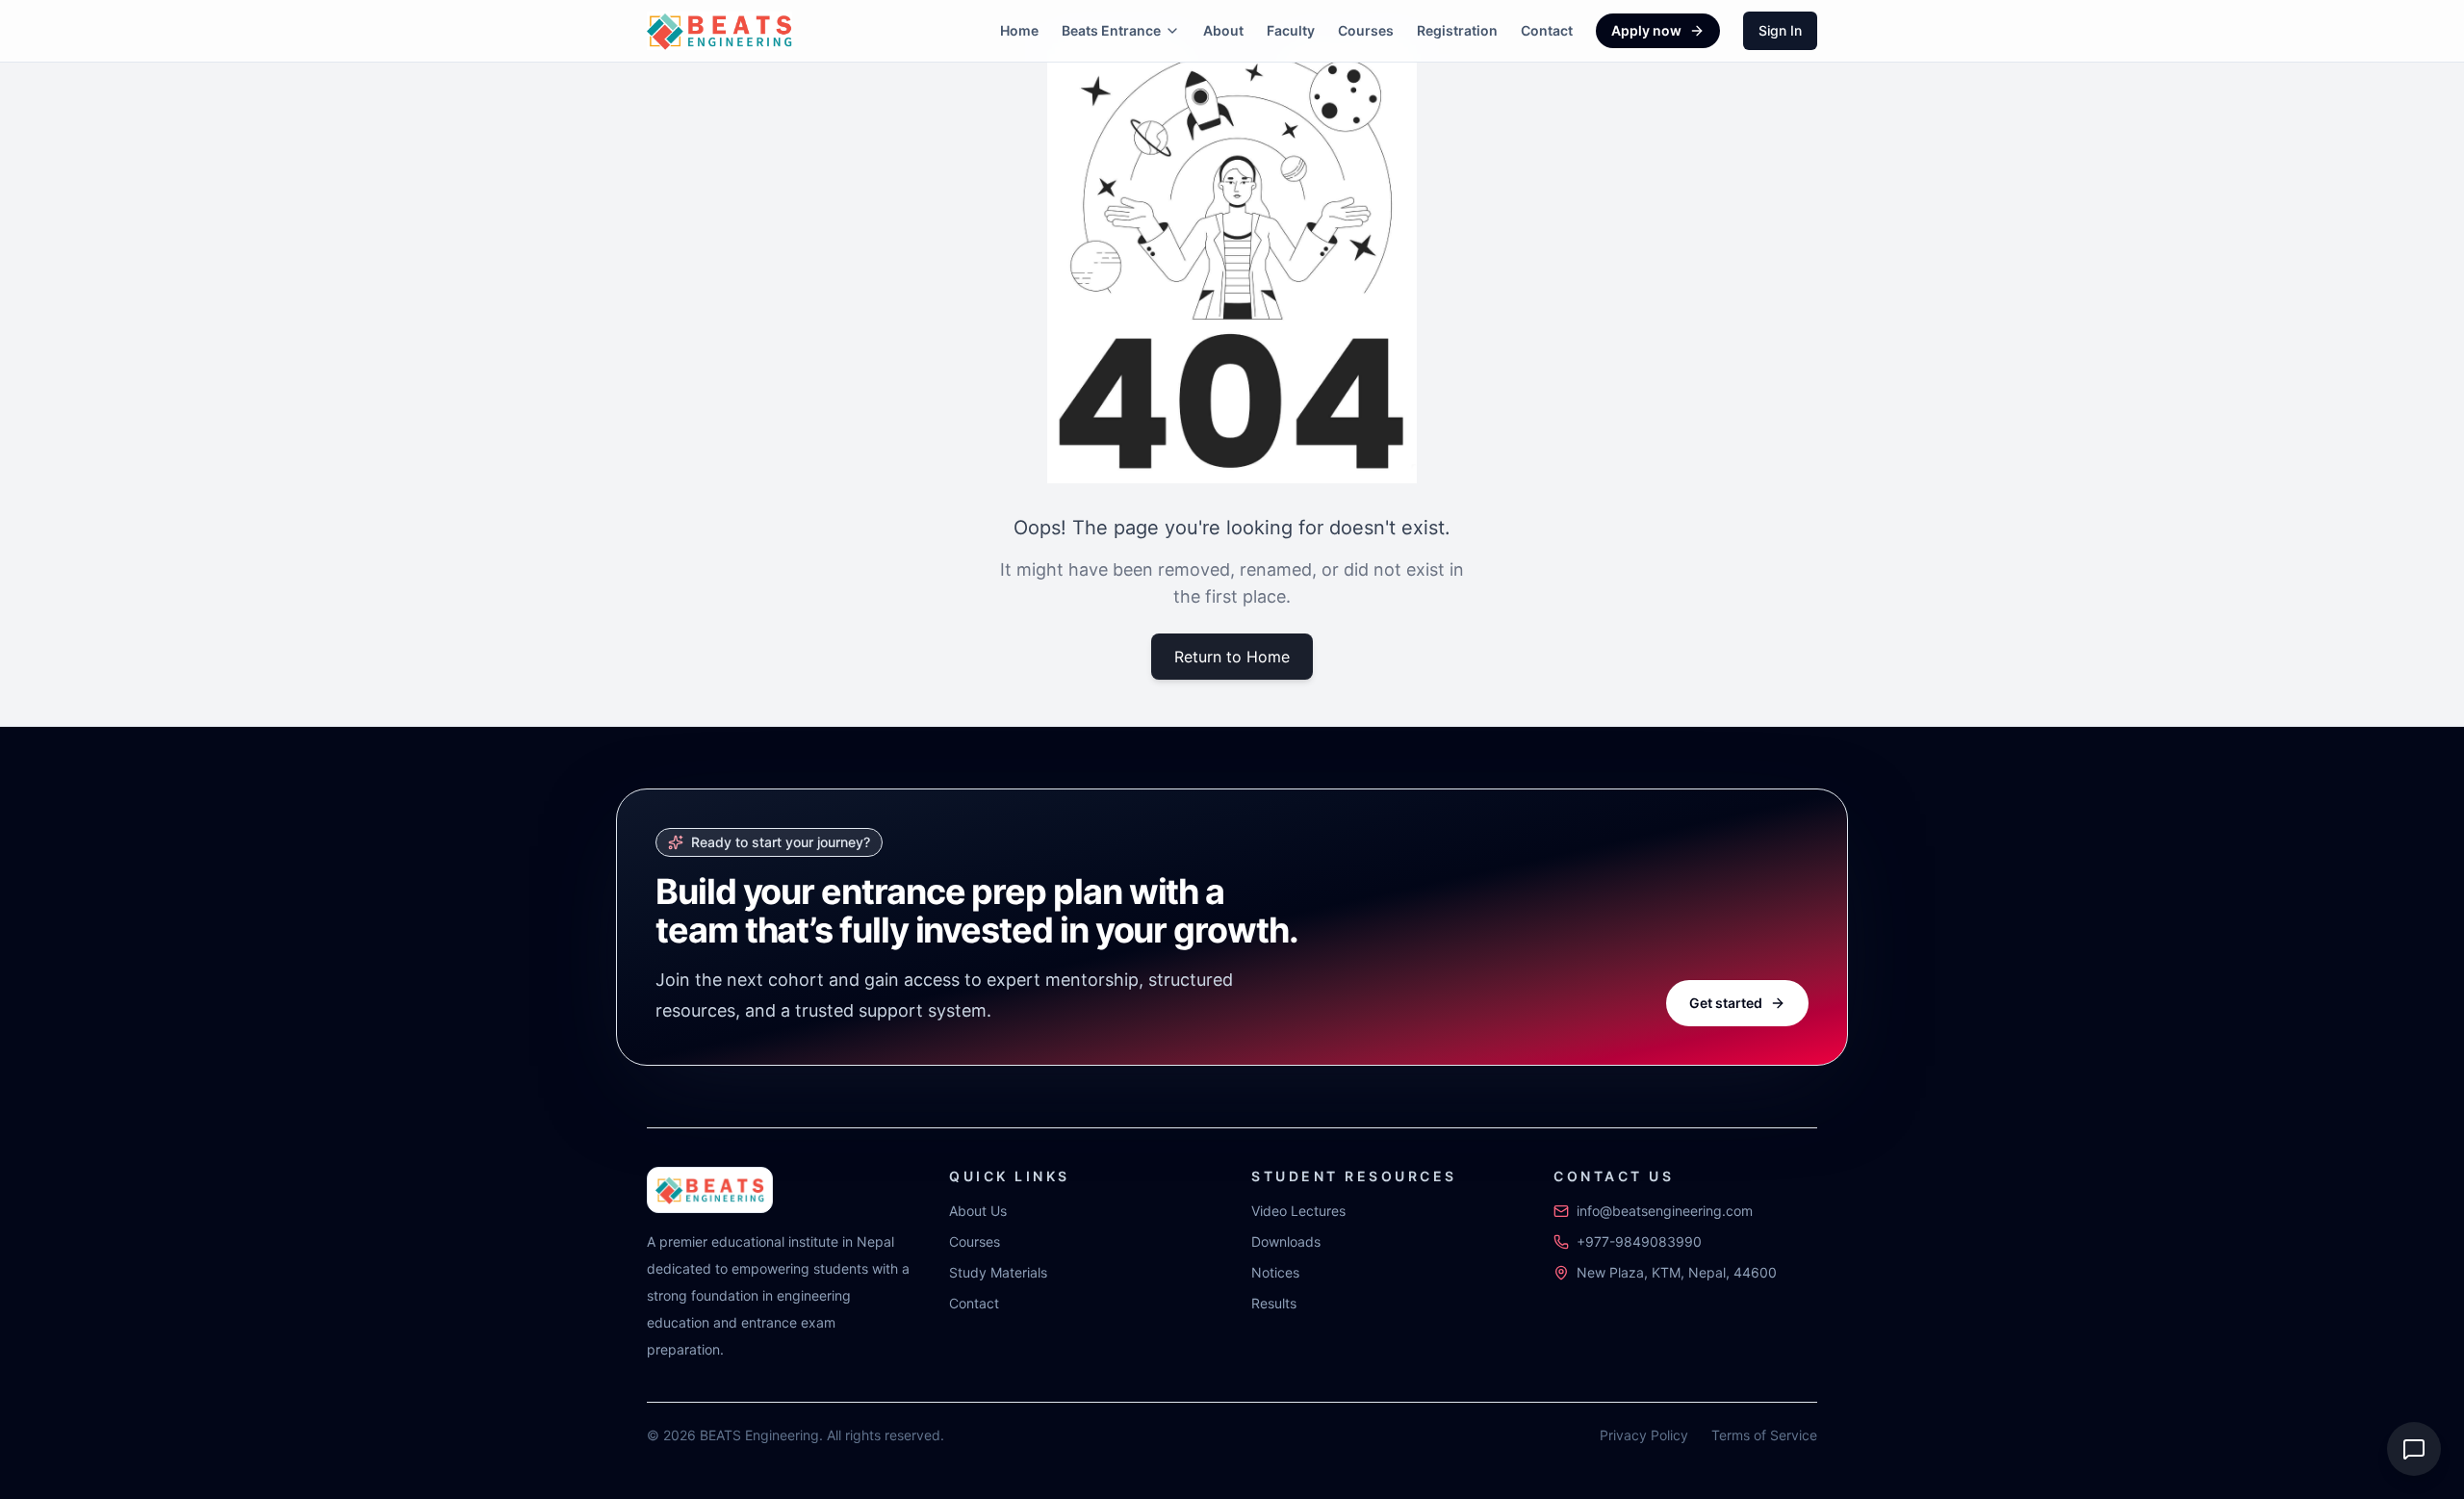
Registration (1457, 30)
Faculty (1291, 30)
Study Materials (998, 1272)
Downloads (1286, 1241)
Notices (1275, 1272)
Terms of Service (1764, 1435)
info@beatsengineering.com (1665, 1211)
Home (1019, 30)
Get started (1726, 1003)
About (1223, 30)
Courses (1366, 30)
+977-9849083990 (1639, 1241)
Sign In (1780, 30)
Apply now (1646, 30)
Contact (1547, 30)
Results (1274, 1303)
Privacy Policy (1644, 1435)
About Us (978, 1211)
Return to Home (1232, 657)
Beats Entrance (1111, 30)
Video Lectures (1298, 1211)
